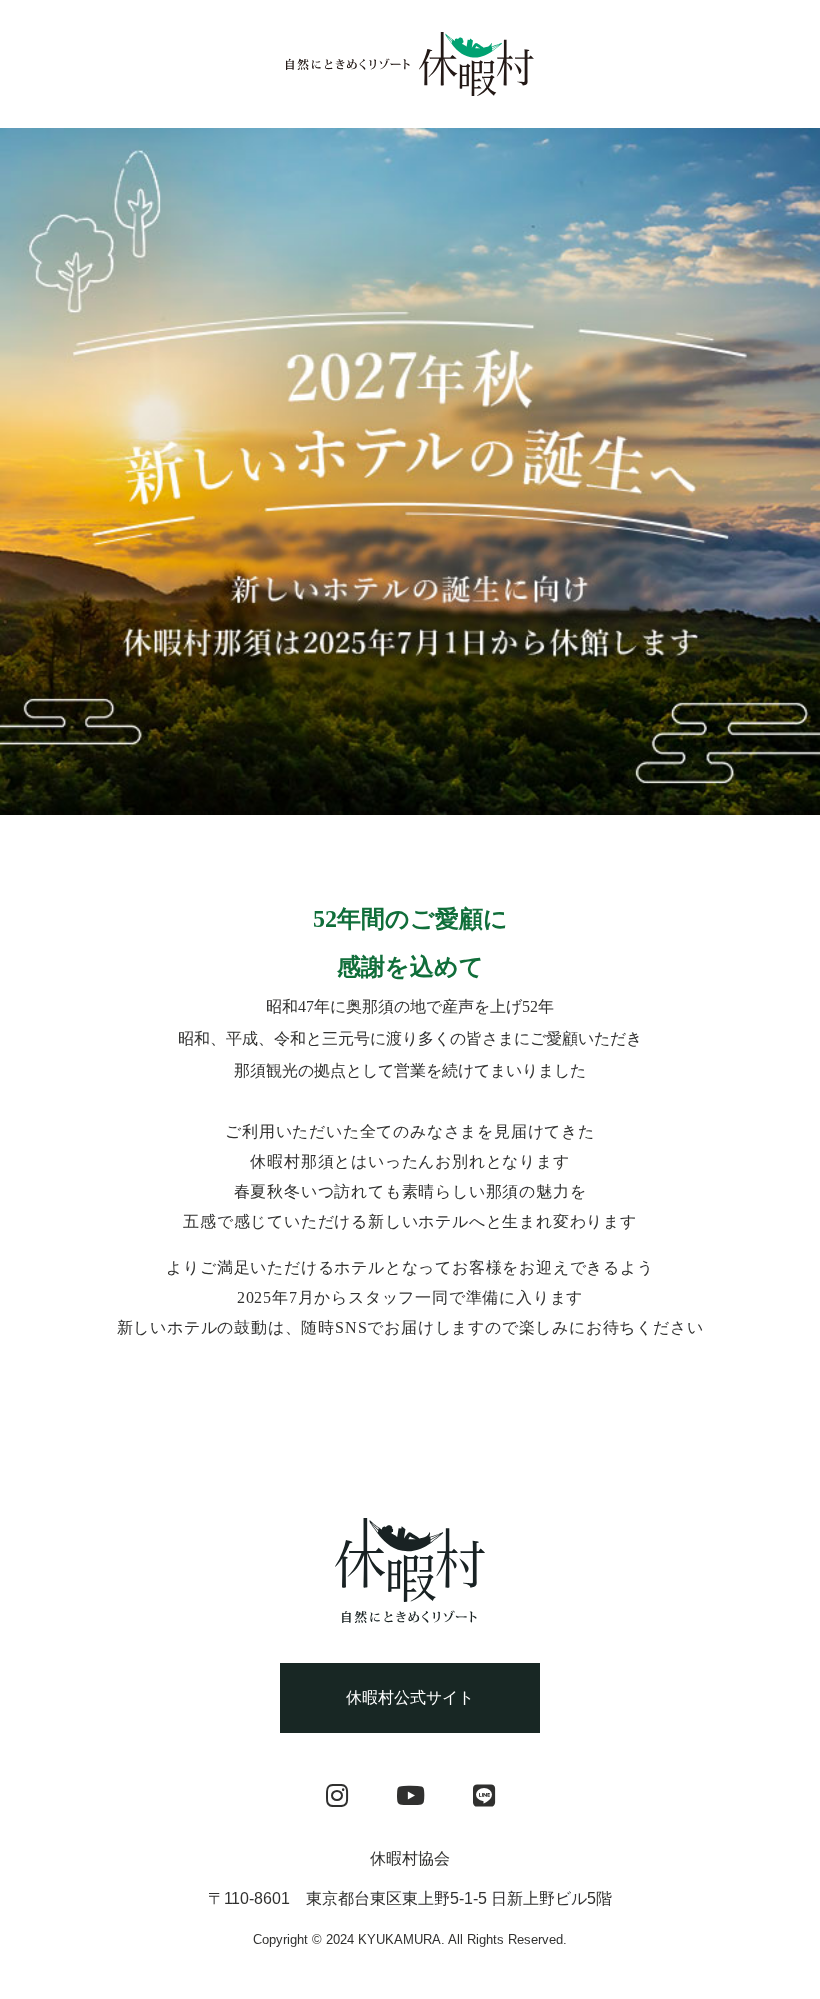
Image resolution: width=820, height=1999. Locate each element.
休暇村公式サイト (410, 1697)
